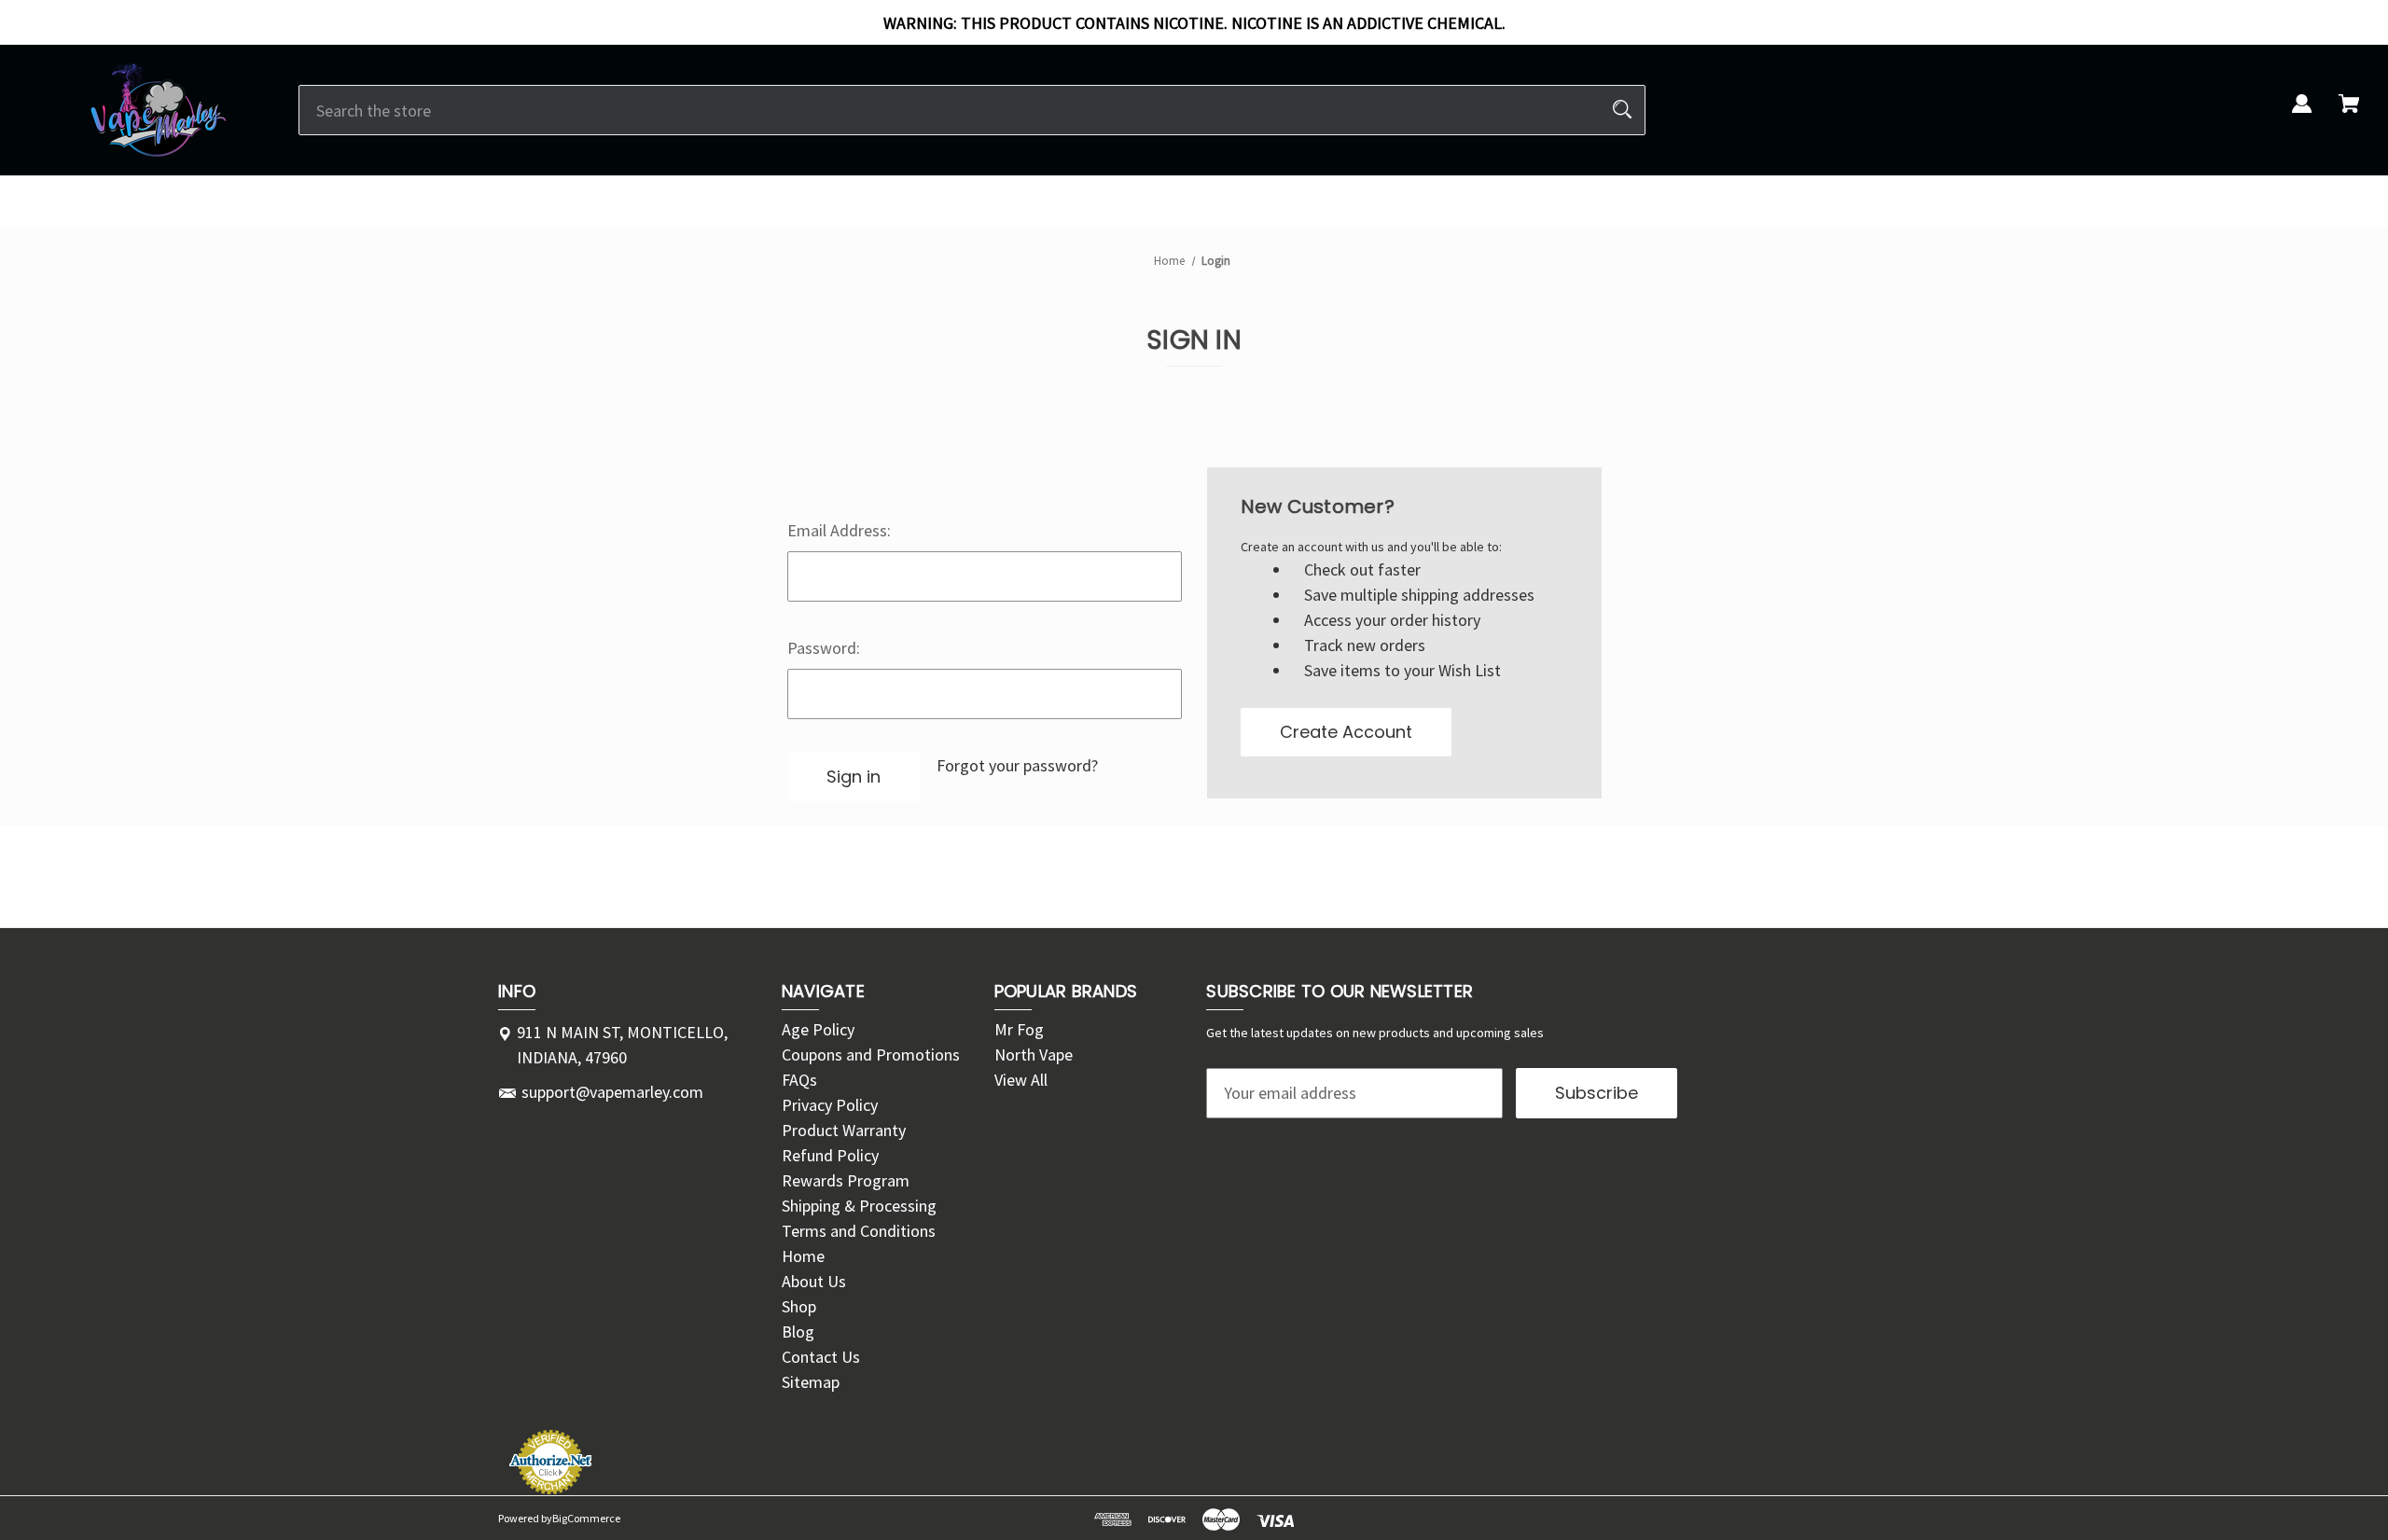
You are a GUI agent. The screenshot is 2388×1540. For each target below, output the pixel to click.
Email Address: (839, 530)
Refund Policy (830, 1155)
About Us (814, 1281)
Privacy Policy (830, 1105)
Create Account (1346, 732)
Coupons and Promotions (871, 1054)
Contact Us (821, 1357)
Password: (824, 648)
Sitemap (811, 1382)
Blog (798, 1332)
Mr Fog (1019, 1029)
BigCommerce (586, 1518)
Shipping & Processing (859, 1206)
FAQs (799, 1080)
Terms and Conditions (859, 1231)
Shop (799, 1306)
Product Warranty (844, 1130)
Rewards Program (846, 1180)
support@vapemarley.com (612, 1092)
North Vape (1034, 1054)
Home (803, 1256)
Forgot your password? (1017, 765)
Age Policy (818, 1029)
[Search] (1622, 110)
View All (1021, 1080)
